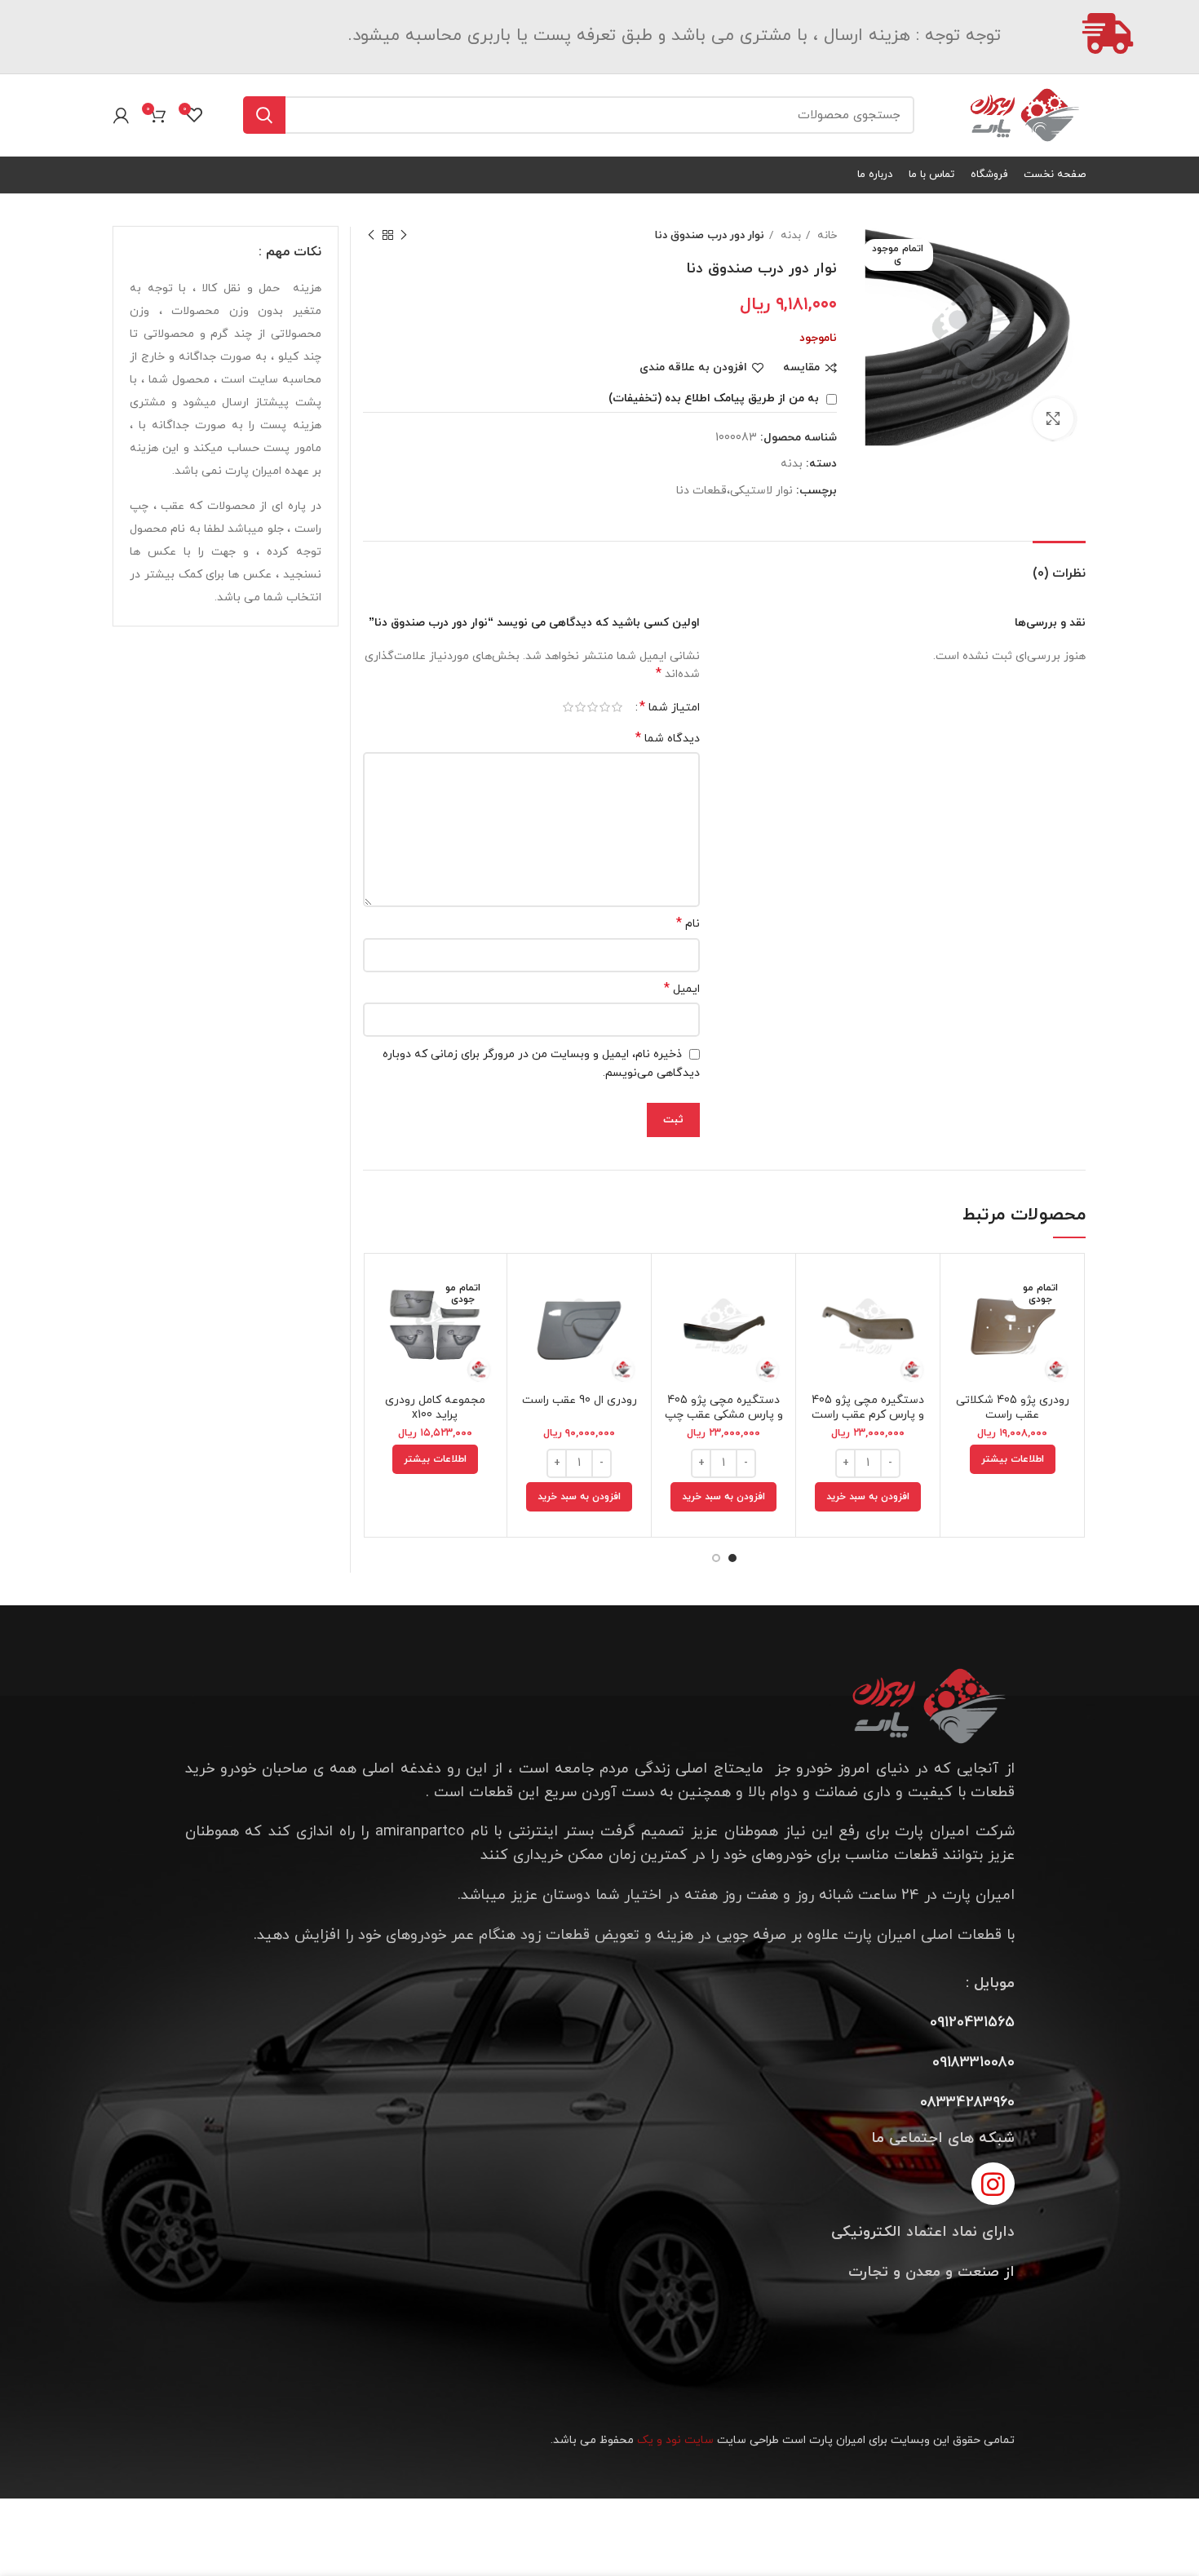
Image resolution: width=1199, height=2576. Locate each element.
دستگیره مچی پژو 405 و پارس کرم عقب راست (868, 1408)
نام (688, 924)
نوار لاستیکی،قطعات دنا (734, 491)
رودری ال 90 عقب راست (580, 1400)
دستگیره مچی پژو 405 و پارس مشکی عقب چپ (724, 1408)
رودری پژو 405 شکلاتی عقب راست (1013, 1408)
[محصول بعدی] (371, 236)
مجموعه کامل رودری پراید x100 (435, 1408)
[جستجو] (264, 115)
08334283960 (967, 2102)
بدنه (789, 235)
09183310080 (973, 2063)
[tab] (1059, 566)
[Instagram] (993, 2184)
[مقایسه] (965, 1292)
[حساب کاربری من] (121, 115)
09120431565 (972, 2023)
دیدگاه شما (668, 739)
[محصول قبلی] (404, 236)
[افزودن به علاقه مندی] (965, 1366)
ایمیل (682, 989)
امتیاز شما (670, 707)
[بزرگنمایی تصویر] (1053, 418)
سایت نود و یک (675, 2440)
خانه (825, 235)
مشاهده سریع (965, 1329)
